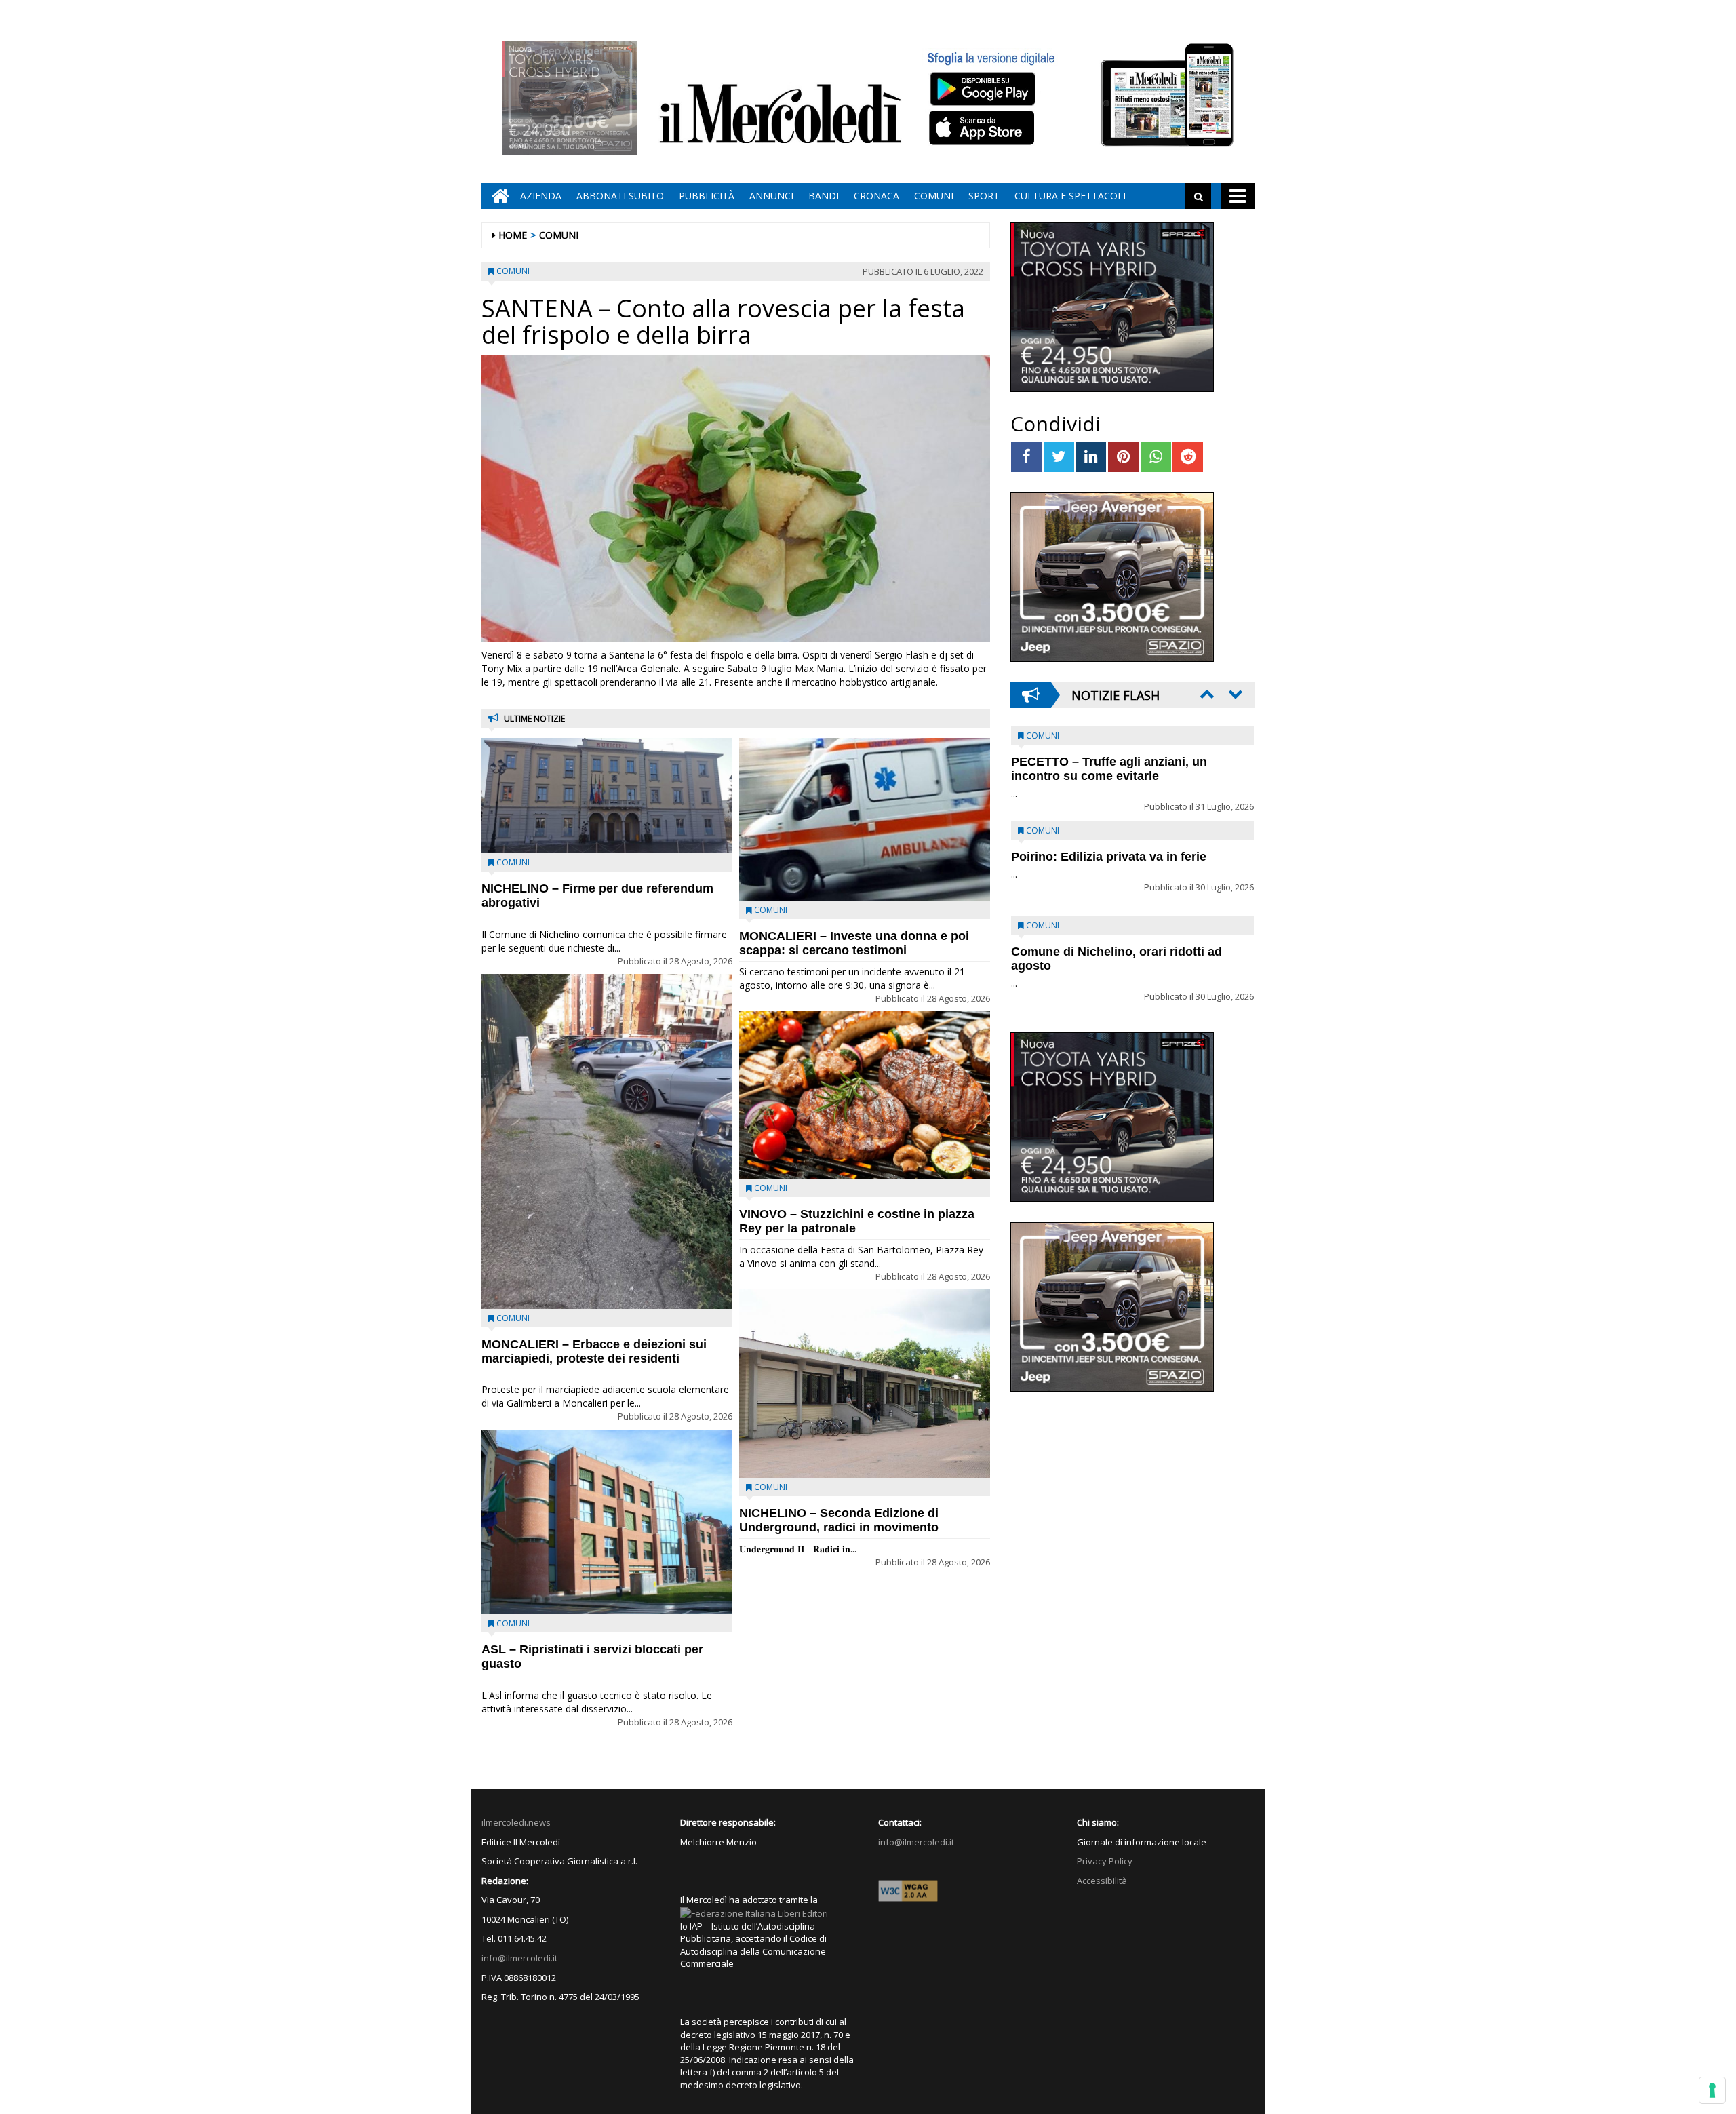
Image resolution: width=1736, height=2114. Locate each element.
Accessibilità (1102, 1881)
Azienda (541, 196)
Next (1234, 694)
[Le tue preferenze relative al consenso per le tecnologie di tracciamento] (1712, 2090)
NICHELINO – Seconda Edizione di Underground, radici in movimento (839, 1520)
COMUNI (934, 196)
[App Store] (984, 128)
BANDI (824, 196)
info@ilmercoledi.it (519, 1958)
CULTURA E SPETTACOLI (1070, 196)
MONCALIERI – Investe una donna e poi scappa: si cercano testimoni (854, 943)
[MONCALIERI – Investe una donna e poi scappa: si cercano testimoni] (865, 819)
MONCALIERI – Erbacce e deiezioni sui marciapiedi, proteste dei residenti (594, 1351)
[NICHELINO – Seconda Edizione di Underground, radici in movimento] (865, 1384)
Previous (1206, 694)
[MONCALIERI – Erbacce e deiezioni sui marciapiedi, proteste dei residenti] (607, 1141)
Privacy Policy (1105, 1861)
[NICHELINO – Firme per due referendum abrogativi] (607, 796)
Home (513, 235)
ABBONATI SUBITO (620, 196)
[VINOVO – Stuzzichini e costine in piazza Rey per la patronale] (865, 1095)
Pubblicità (707, 196)
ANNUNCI (771, 196)
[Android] (982, 89)
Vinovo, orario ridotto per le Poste (1109, 762)
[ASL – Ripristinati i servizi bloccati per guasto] (607, 1522)
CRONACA (876, 196)
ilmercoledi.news (516, 1822)
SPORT (984, 196)
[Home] (497, 196)
